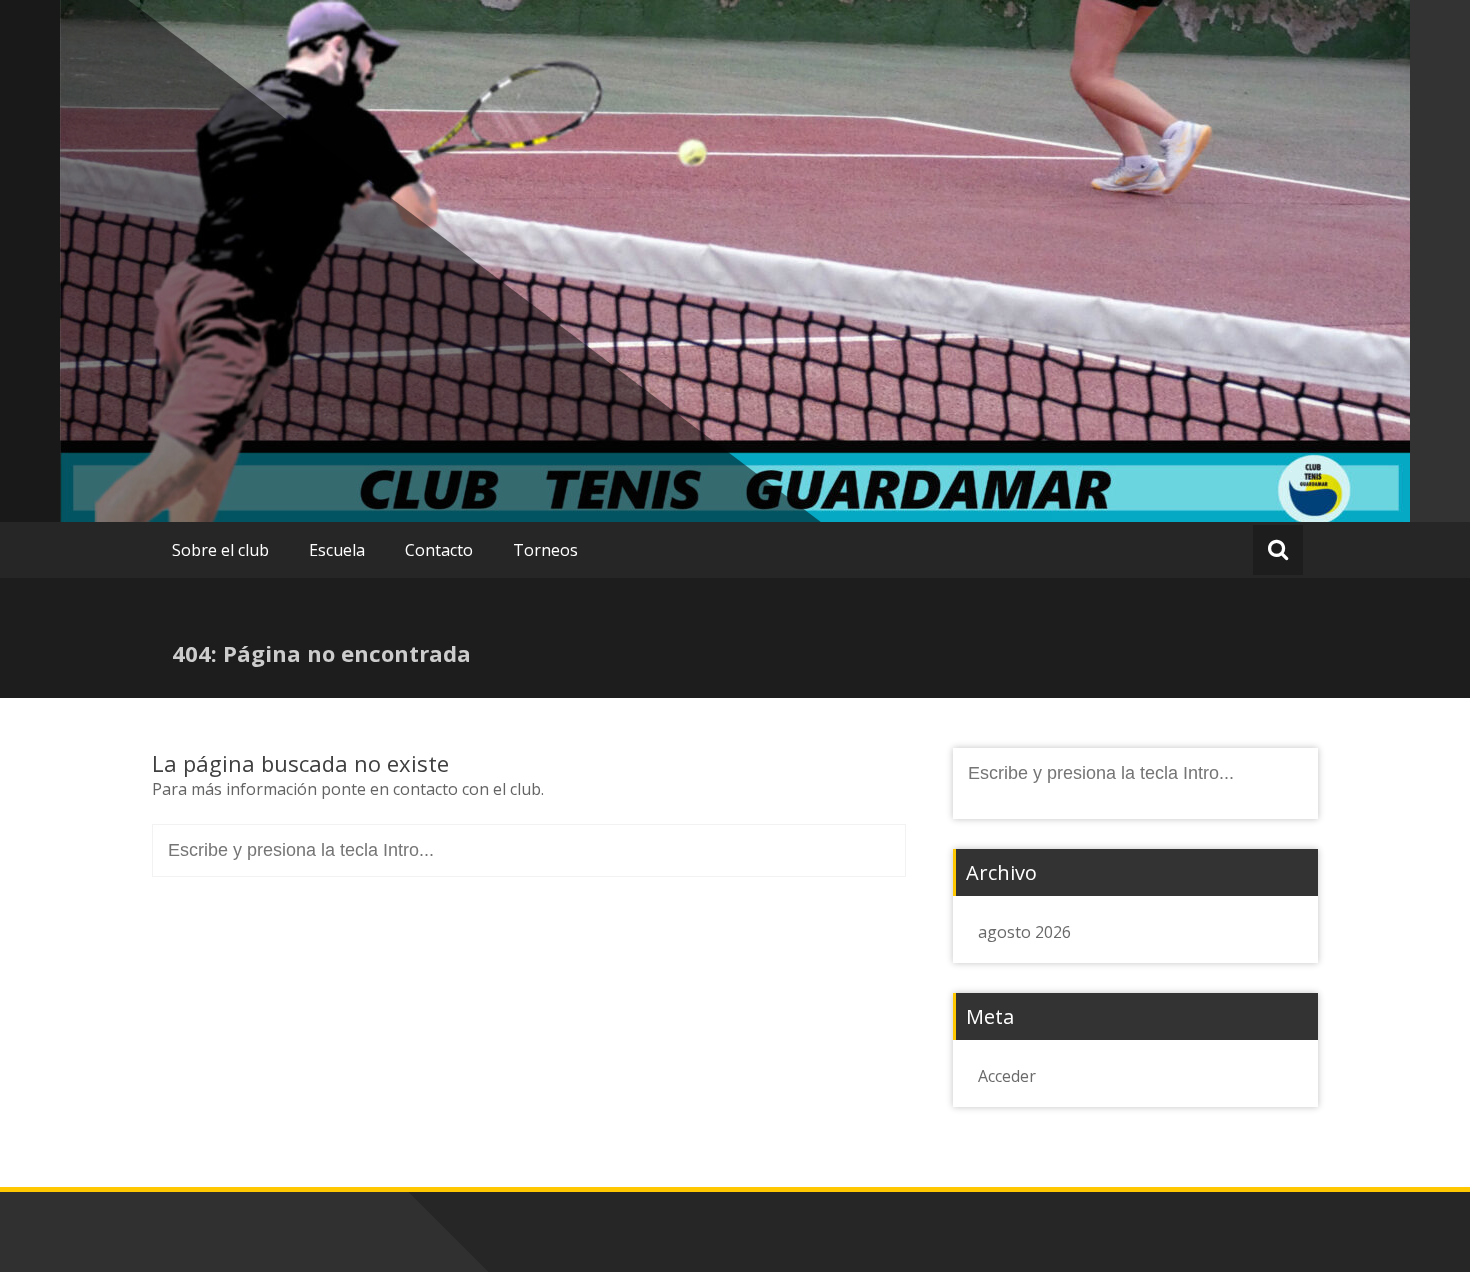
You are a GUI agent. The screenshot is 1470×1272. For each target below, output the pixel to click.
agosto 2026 (1024, 932)
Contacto (439, 550)
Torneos (545, 550)
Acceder (1007, 1076)
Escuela (337, 550)
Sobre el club (220, 550)
